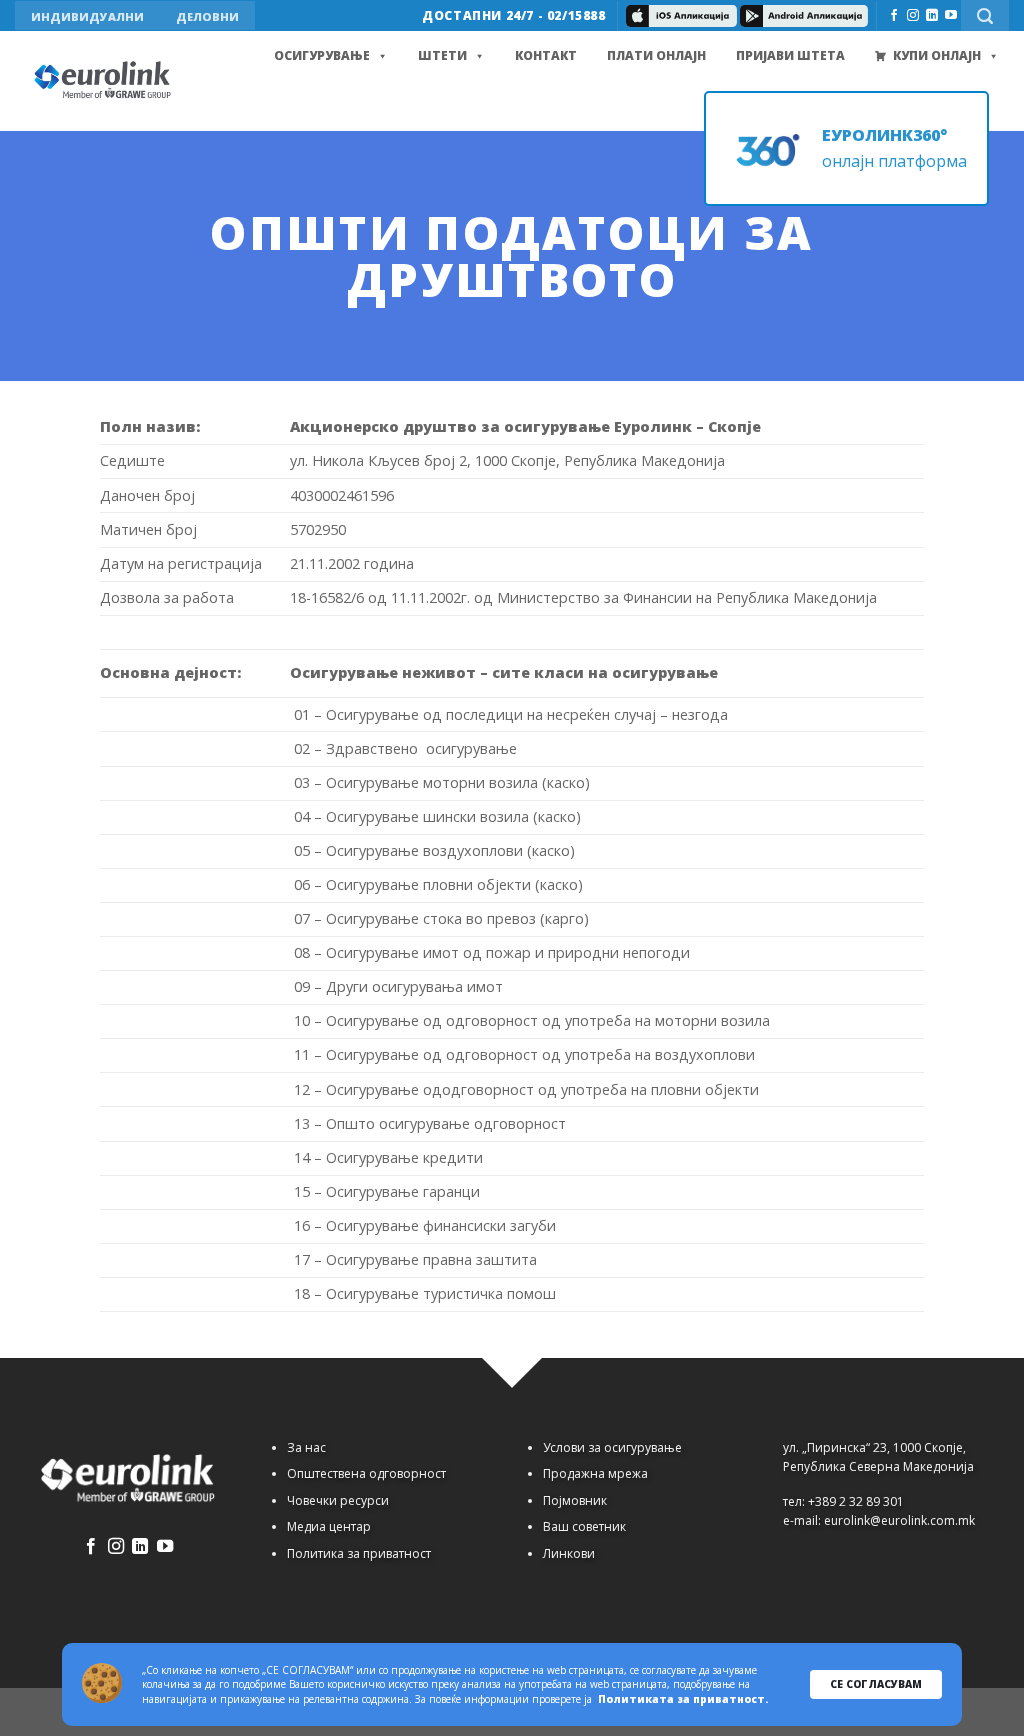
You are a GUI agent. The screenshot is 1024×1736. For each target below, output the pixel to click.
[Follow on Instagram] (913, 16)
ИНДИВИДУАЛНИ (87, 16)
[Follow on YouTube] (951, 16)
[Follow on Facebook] (894, 16)
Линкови (569, 1553)
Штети (442, 55)
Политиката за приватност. (683, 1699)
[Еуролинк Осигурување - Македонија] (104, 81)
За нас (306, 1447)
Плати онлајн (656, 55)
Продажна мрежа (595, 1473)
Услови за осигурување (612, 1447)
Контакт (546, 55)
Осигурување (322, 55)
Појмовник (575, 1500)
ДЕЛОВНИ (207, 16)
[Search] (985, 15)
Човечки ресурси (338, 1500)
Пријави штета (790, 55)
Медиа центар (329, 1526)
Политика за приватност (359, 1553)
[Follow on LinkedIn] (932, 16)
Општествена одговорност (366, 1473)
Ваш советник (584, 1526)
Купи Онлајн (937, 55)
